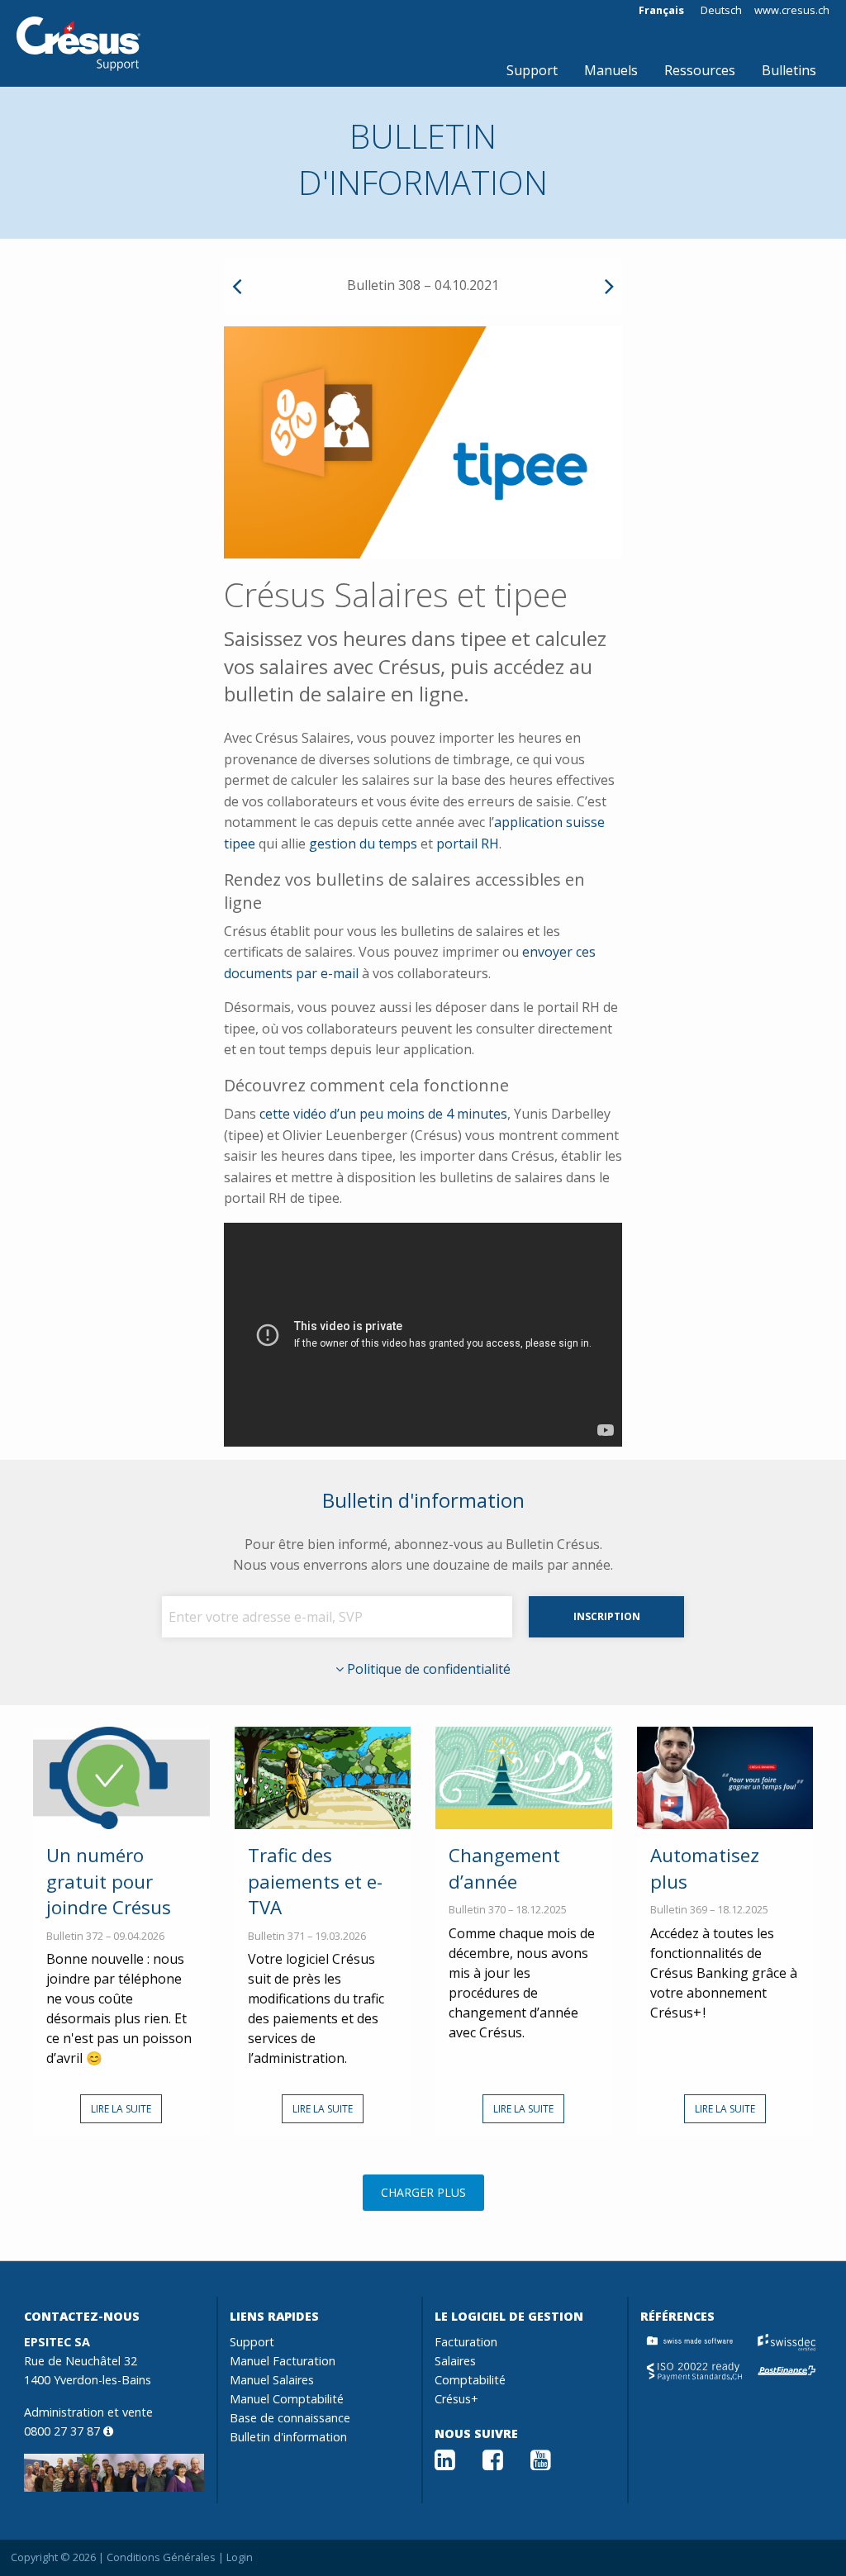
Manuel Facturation (283, 2361)
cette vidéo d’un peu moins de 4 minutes (383, 1114)
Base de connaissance (290, 2418)
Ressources (700, 70)
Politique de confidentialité (427, 1669)
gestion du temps (363, 844)
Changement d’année (504, 1868)
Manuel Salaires (272, 2380)
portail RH (468, 844)
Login (240, 2557)
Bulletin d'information (288, 2437)
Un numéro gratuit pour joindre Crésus (109, 1881)
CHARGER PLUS (423, 2192)
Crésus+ (456, 2399)
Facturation (466, 2342)
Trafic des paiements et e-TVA (315, 1881)
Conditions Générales (161, 2557)
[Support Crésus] (78, 44)
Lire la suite (121, 2109)
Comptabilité (470, 2380)
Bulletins (789, 70)
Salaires (455, 2361)
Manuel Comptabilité (287, 2399)
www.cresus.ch (792, 10)
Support (532, 70)
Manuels (611, 70)
